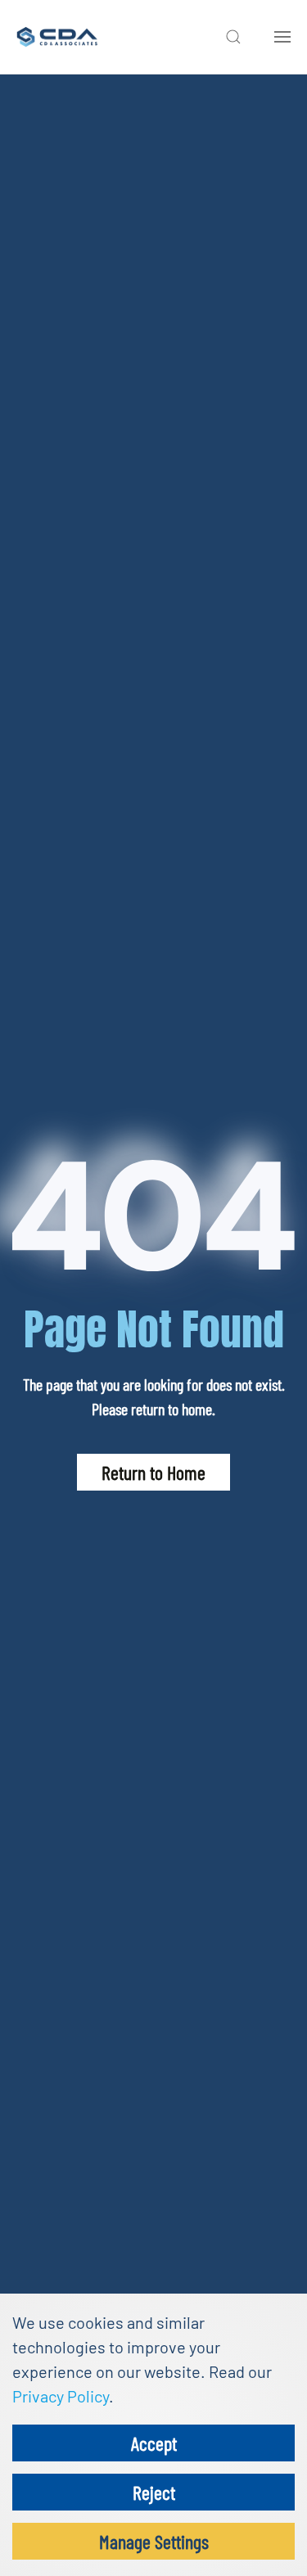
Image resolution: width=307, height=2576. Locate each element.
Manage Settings (154, 2541)
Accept (154, 2443)
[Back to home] (57, 37)
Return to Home (153, 1472)
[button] (233, 37)
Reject (154, 2492)
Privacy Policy (61, 2396)
